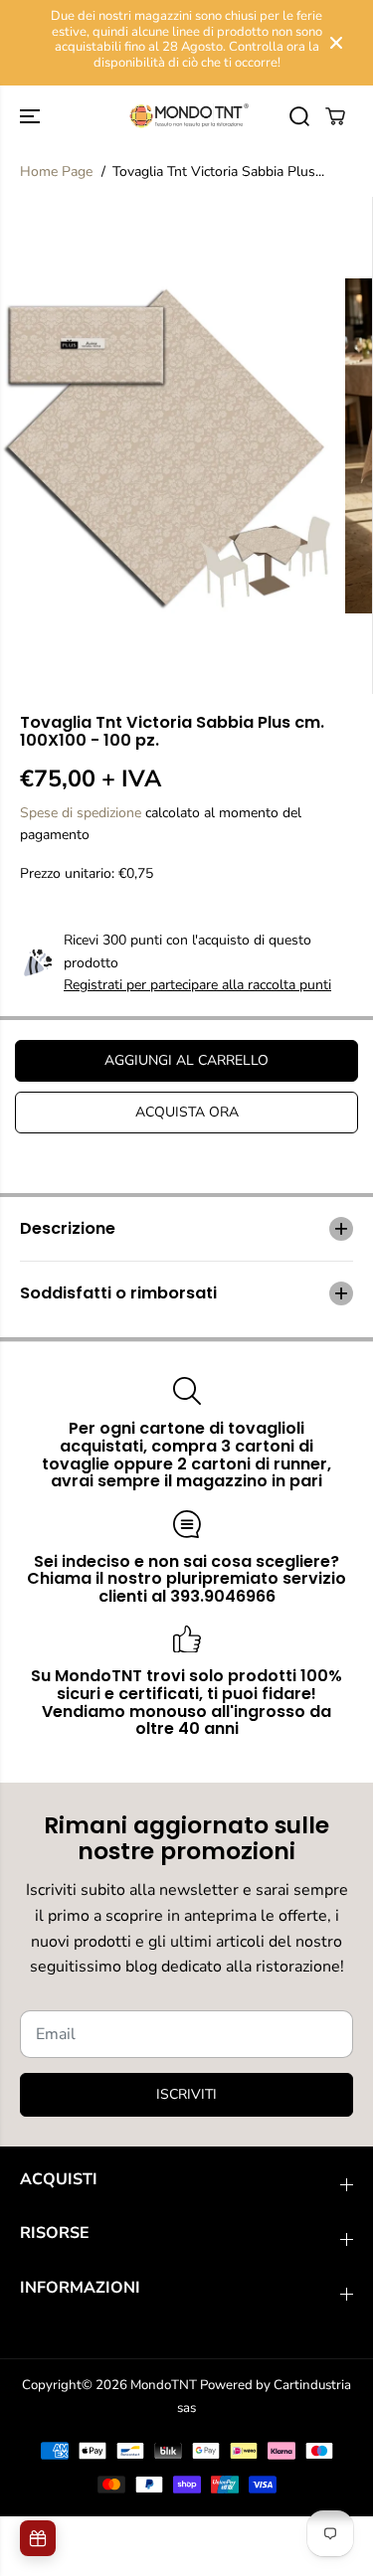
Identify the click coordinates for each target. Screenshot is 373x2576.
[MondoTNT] (186, 116)
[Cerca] (299, 116)
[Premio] (38, 2538)
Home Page (56, 172)
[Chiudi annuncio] (336, 43)
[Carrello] (335, 116)
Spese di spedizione (81, 813)
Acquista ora (187, 1112)
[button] (32, 116)
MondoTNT (164, 2385)
